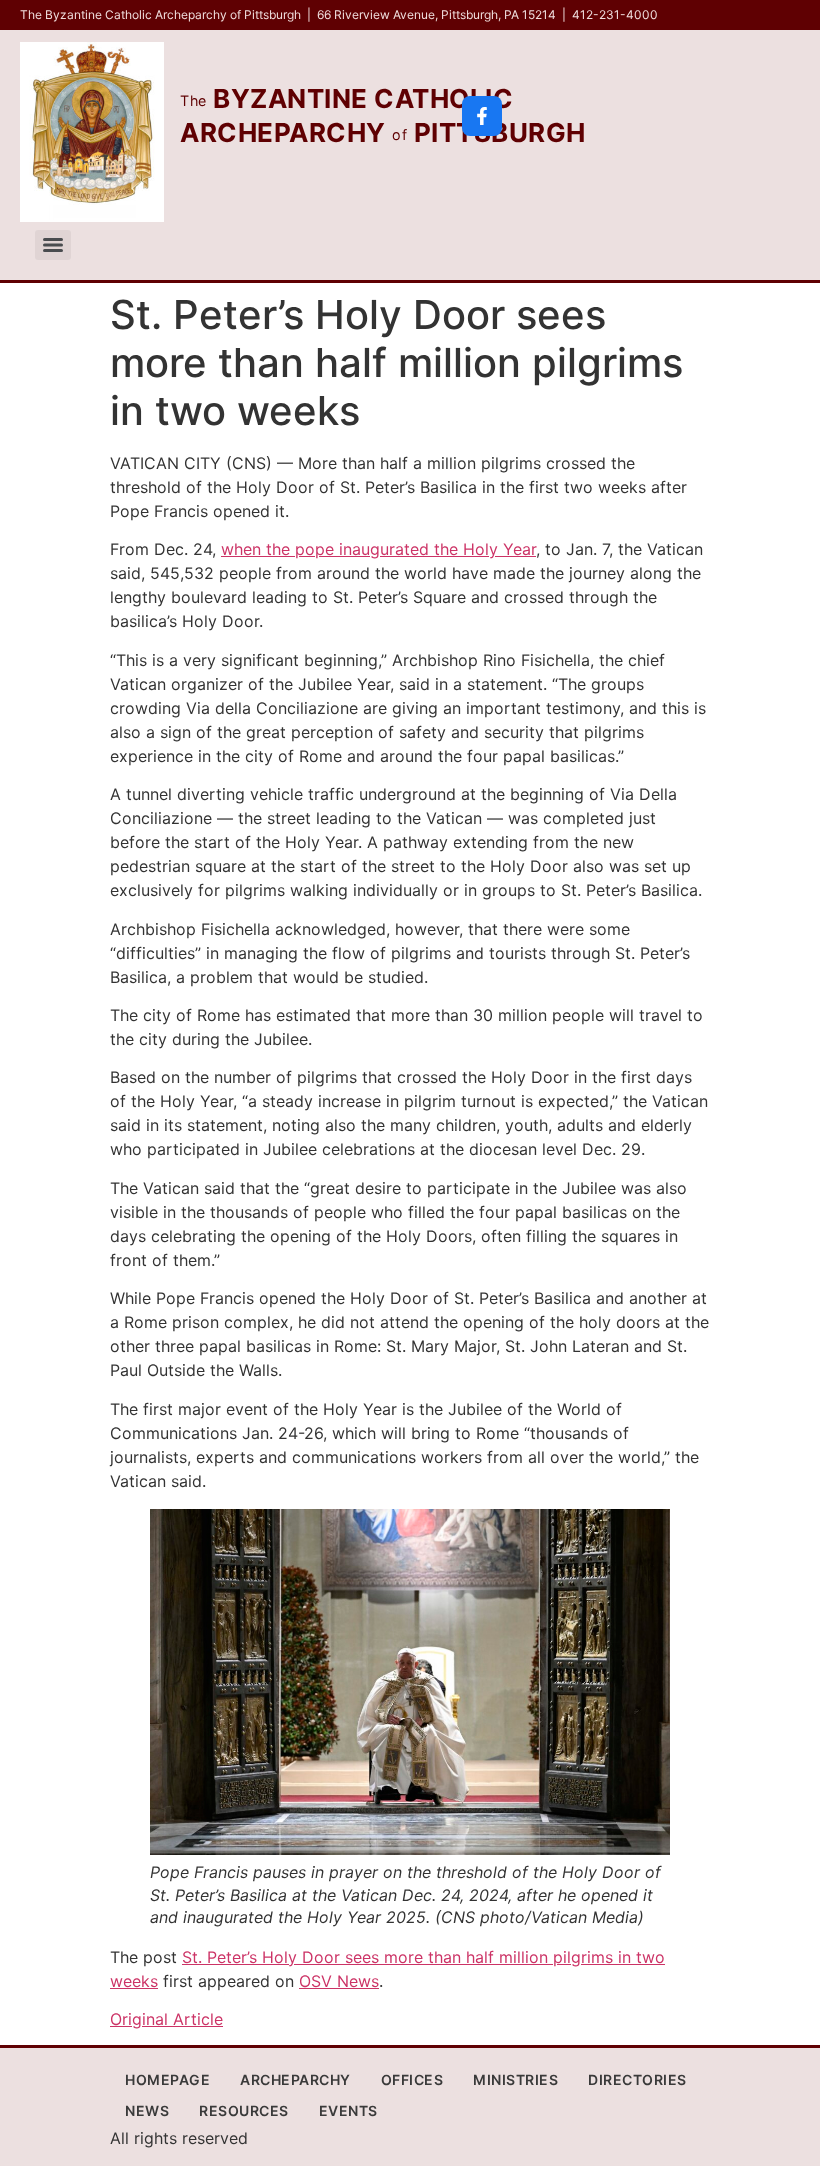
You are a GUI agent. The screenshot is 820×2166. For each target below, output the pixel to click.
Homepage (167, 2079)
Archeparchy (295, 2079)
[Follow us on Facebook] (482, 116)
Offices (412, 2079)
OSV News (339, 1981)
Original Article (166, 2019)
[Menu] (53, 245)
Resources (244, 2110)
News (147, 2110)
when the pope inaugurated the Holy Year (378, 549)
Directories (637, 2079)
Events (348, 2110)
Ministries (515, 2079)
